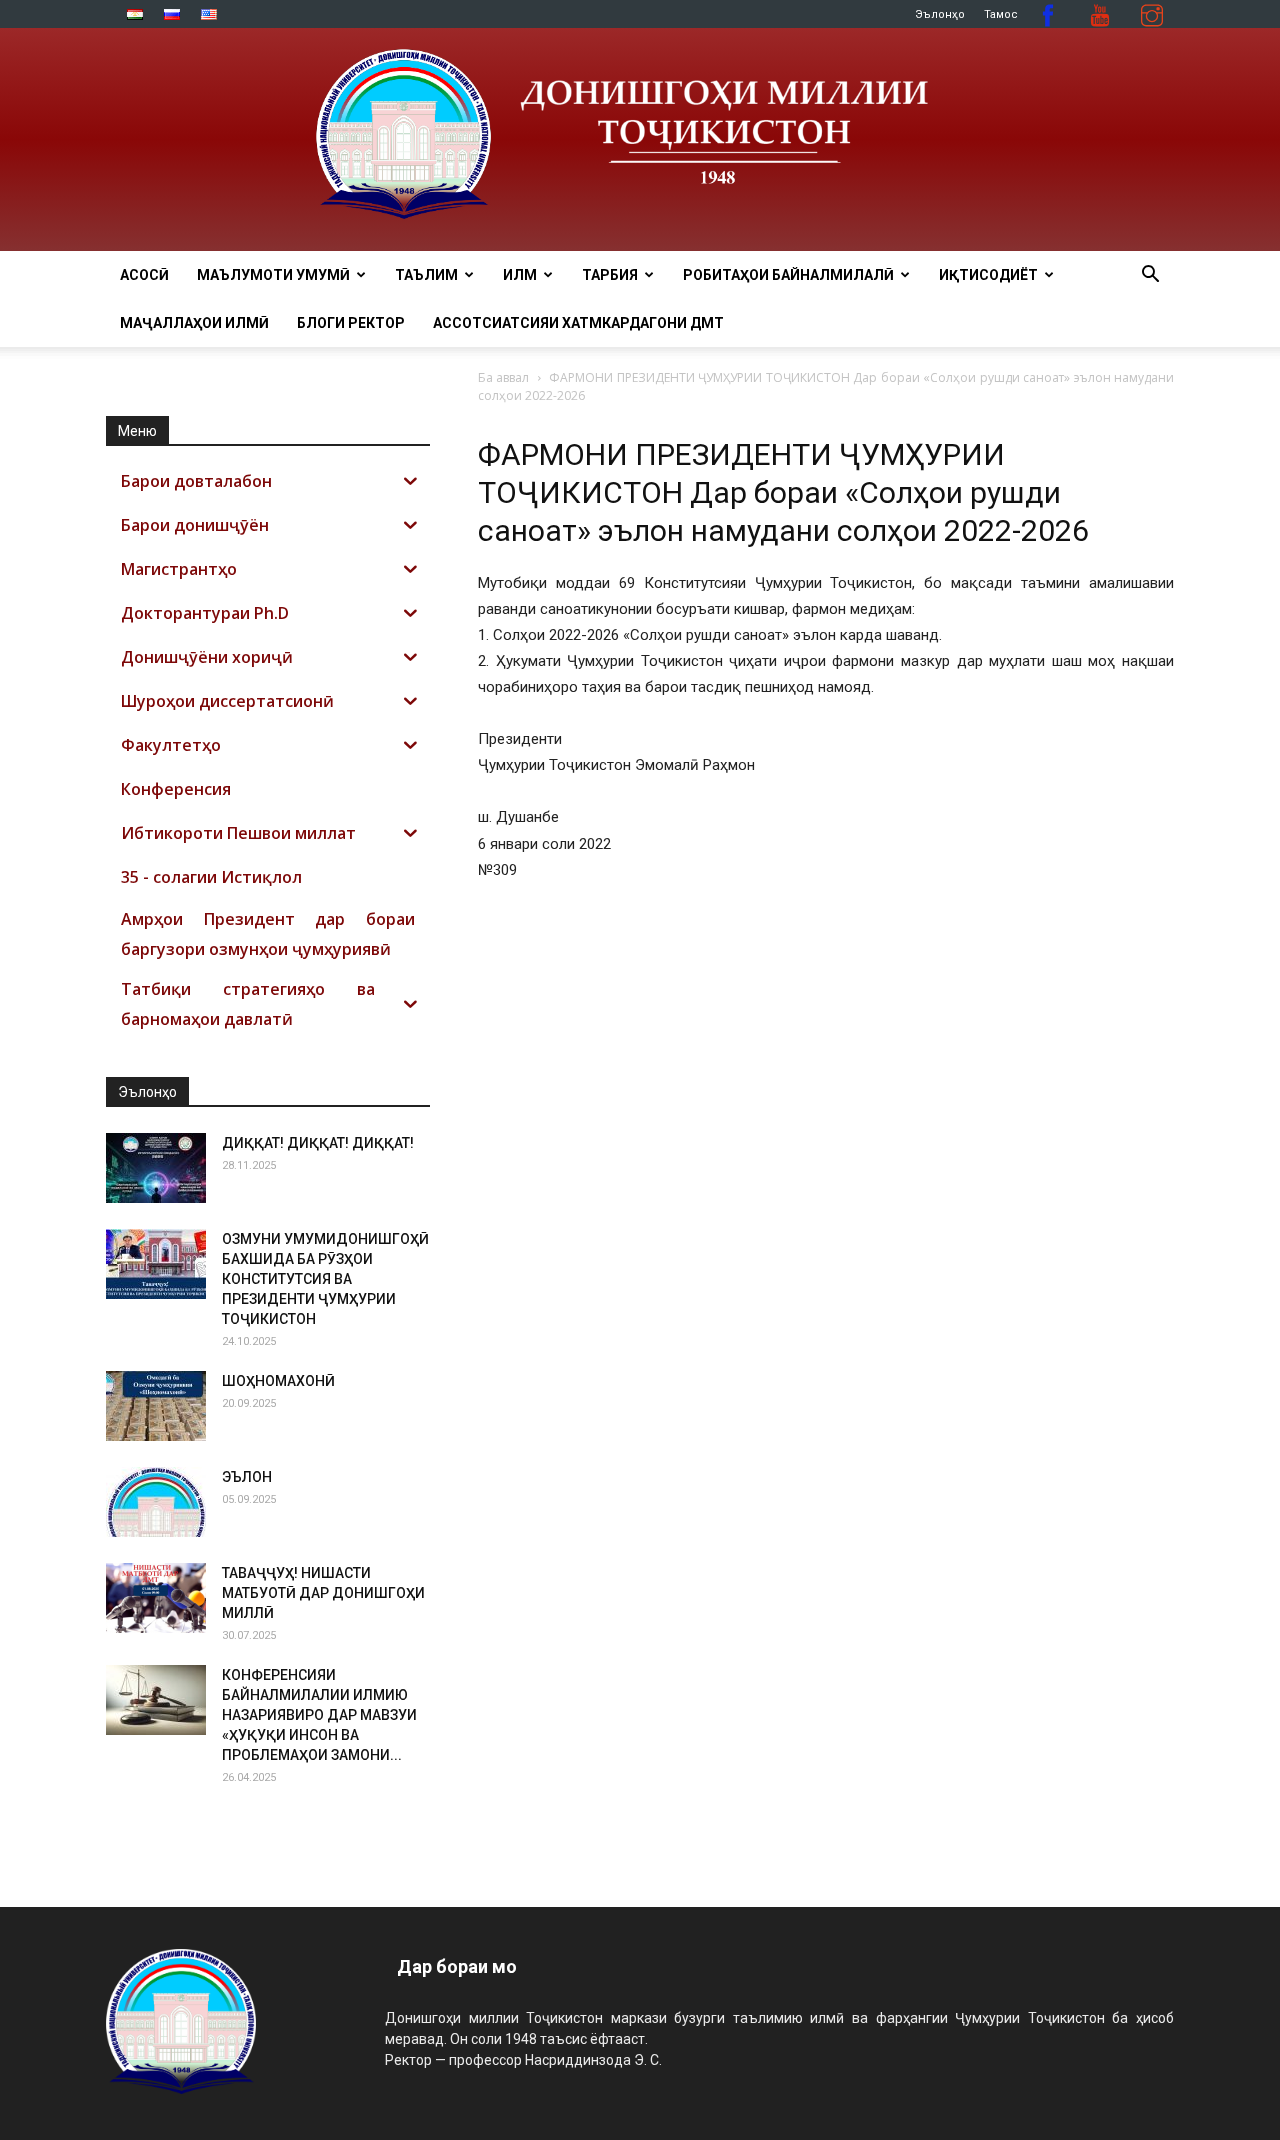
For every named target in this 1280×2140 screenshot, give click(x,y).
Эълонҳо (940, 14)
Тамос (1001, 14)
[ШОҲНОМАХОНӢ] (156, 1406)
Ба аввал (503, 377)
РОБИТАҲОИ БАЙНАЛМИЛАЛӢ (788, 275)
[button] (1150, 276)
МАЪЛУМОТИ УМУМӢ (273, 275)
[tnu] (640, 139)
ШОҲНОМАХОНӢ (278, 1381)
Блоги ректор (351, 323)
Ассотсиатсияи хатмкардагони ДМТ (578, 323)
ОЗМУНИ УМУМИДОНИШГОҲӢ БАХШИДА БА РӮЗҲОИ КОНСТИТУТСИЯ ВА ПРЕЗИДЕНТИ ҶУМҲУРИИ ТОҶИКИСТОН (325, 1279)
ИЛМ (520, 275)
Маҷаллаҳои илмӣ (194, 323)
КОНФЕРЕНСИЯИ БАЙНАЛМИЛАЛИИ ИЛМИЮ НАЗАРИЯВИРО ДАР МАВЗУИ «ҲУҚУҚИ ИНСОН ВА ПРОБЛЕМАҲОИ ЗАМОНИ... (319, 1715)
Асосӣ (144, 275)
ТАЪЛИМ (426, 275)
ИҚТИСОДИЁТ (988, 275)
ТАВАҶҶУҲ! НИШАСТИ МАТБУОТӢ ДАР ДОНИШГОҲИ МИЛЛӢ (323, 1593)
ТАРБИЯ (610, 275)
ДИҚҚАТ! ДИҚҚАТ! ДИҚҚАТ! (318, 1143)
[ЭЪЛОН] (156, 1502)
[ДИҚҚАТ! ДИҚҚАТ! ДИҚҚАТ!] (156, 1168)
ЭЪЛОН (247, 1477)
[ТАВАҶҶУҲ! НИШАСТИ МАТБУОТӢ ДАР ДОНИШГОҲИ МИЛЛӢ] (156, 1598)
